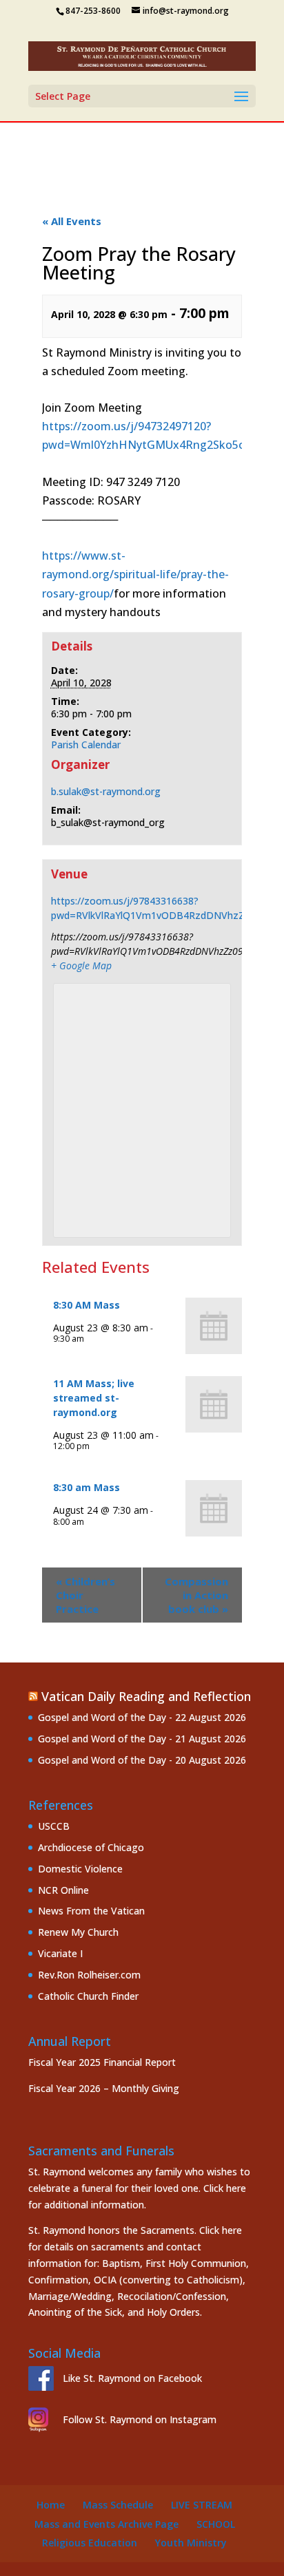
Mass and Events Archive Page (106, 2524)
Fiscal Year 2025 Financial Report (102, 2062)
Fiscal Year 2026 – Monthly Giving (104, 2088)
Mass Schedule (118, 2505)
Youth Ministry (191, 2543)
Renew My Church (78, 1932)
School (216, 2524)
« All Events (72, 221)
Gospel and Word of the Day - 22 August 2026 (142, 1717)
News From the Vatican (91, 1911)
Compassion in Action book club (196, 1595)
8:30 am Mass (87, 1487)
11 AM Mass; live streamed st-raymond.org (94, 1398)
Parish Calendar (86, 745)
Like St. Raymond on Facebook (132, 2378)
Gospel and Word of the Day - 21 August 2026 (142, 1739)
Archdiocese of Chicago (91, 1847)
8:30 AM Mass (87, 1305)
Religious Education (90, 2543)
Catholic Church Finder (88, 1996)
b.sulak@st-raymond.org (106, 791)
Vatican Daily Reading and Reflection (146, 1696)
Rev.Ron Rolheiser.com (89, 1975)
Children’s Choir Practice (85, 1595)
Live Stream (202, 2505)
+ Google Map (81, 965)
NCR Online (63, 1890)
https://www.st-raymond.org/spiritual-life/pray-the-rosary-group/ (135, 574)
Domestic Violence (80, 1869)
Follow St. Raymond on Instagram (140, 2419)
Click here (225, 2188)
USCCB (54, 1826)
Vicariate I (60, 1953)
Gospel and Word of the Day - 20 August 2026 (142, 1760)
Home (51, 2505)
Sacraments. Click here (191, 2230)
